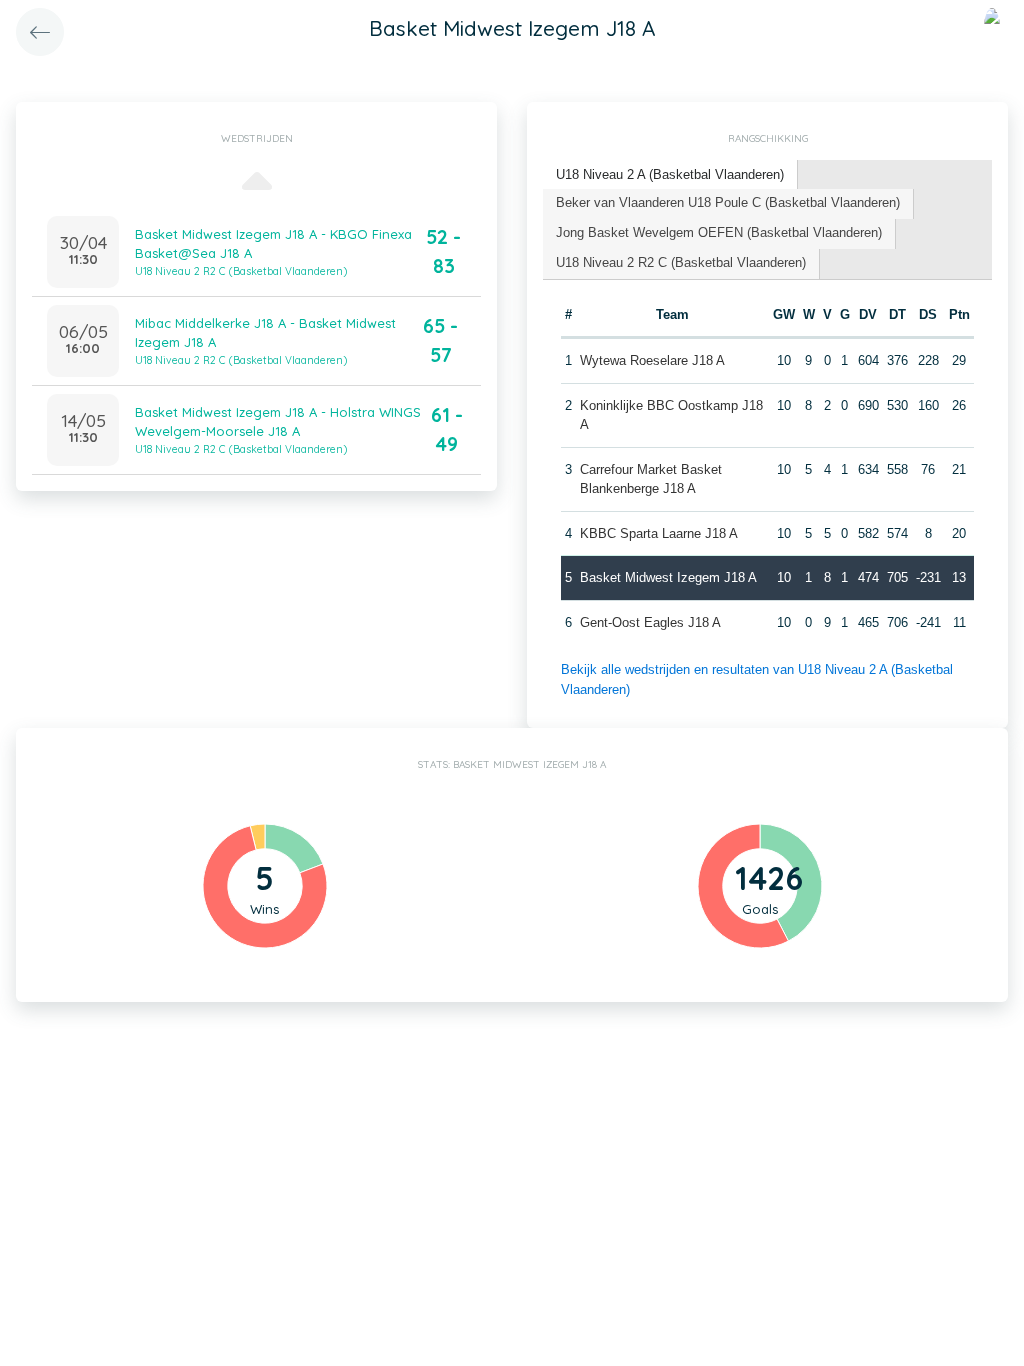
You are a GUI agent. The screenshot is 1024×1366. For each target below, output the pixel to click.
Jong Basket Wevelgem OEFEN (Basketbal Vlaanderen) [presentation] (719, 232)
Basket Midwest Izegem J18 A (668, 577)
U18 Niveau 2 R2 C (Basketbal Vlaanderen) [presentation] (681, 262)
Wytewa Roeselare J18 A (652, 360)
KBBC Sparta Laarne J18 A (659, 533)
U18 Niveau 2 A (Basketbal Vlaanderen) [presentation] (670, 174)
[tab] (670, 175)
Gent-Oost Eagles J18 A (650, 622)
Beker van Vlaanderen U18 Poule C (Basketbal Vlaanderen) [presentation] (728, 202)
